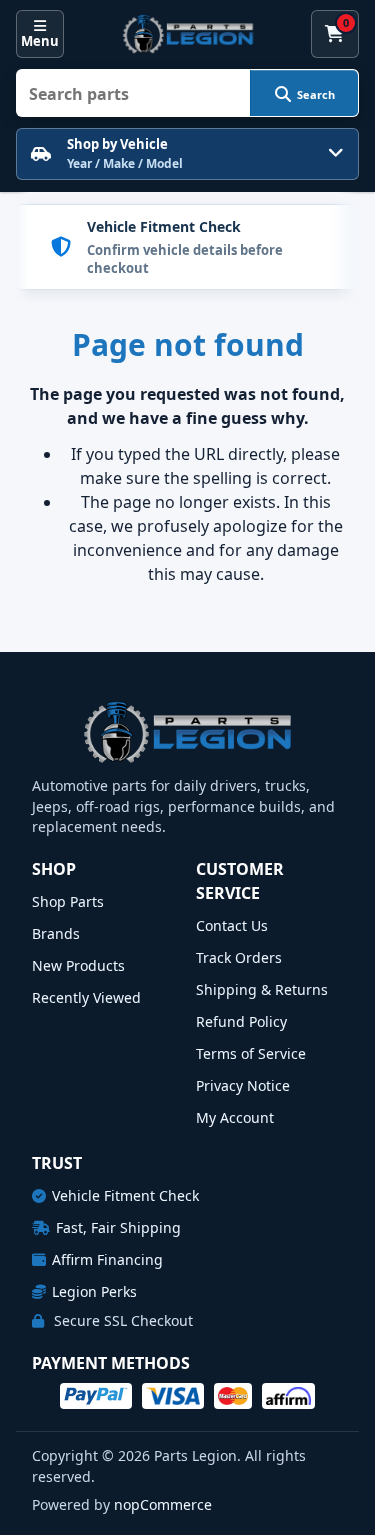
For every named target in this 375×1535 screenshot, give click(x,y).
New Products (78, 965)
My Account (235, 1117)
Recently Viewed (86, 997)
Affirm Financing (107, 1259)
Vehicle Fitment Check (125, 1195)
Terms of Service (251, 1053)
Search (316, 94)
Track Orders (239, 957)
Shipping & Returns (262, 989)
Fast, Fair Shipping (118, 1227)
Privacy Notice (243, 1085)
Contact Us (232, 925)
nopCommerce (163, 1504)
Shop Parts (68, 901)
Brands (56, 933)
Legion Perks (94, 1291)
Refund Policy (241, 1021)
